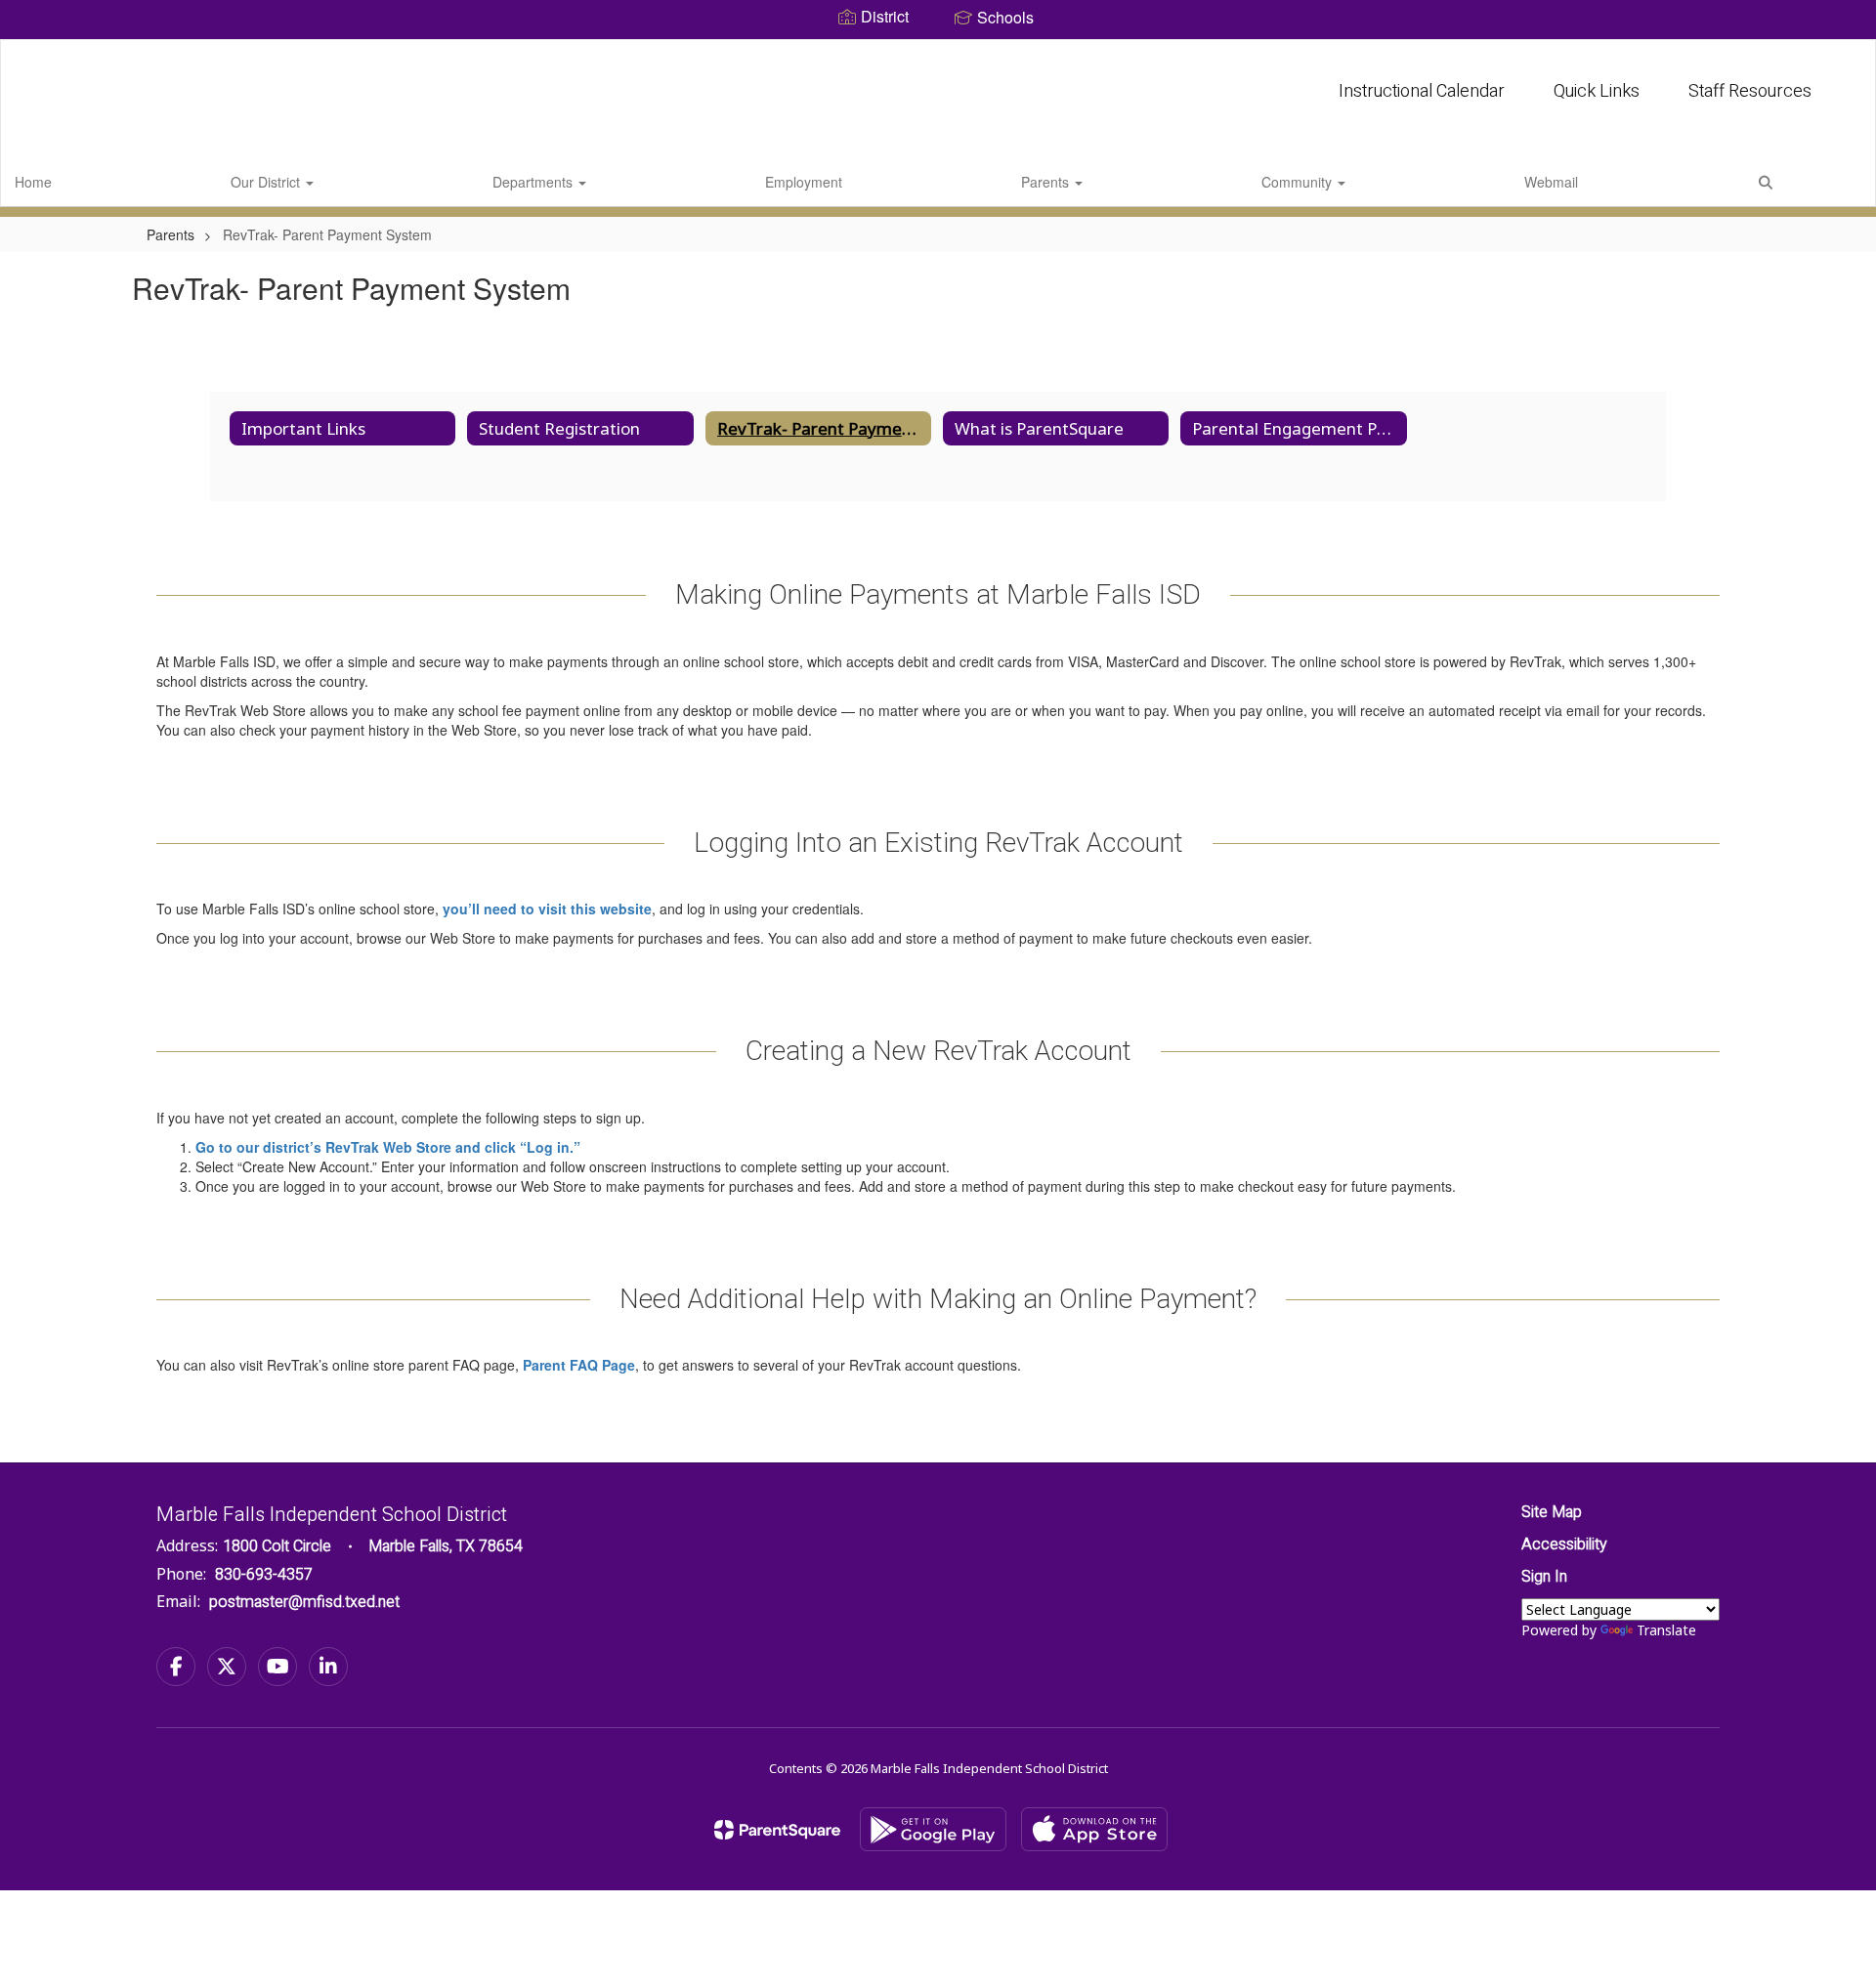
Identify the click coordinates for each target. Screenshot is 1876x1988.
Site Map (1552, 1512)
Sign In (1544, 1577)
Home (33, 182)
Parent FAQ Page (579, 1365)
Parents (1047, 182)
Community (1299, 182)
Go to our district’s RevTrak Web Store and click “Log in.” (388, 1147)
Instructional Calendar (1422, 91)
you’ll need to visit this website (547, 909)
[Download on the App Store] (1094, 1829)
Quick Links (1597, 91)
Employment (804, 182)
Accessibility (1564, 1544)
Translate (1666, 1630)
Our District (267, 182)
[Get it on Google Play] (933, 1829)
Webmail (1551, 182)
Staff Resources (1750, 91)
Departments (534, 182)
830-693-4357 (264, 1575)
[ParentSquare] (777, 1830)
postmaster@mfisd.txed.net (304, 1602)
